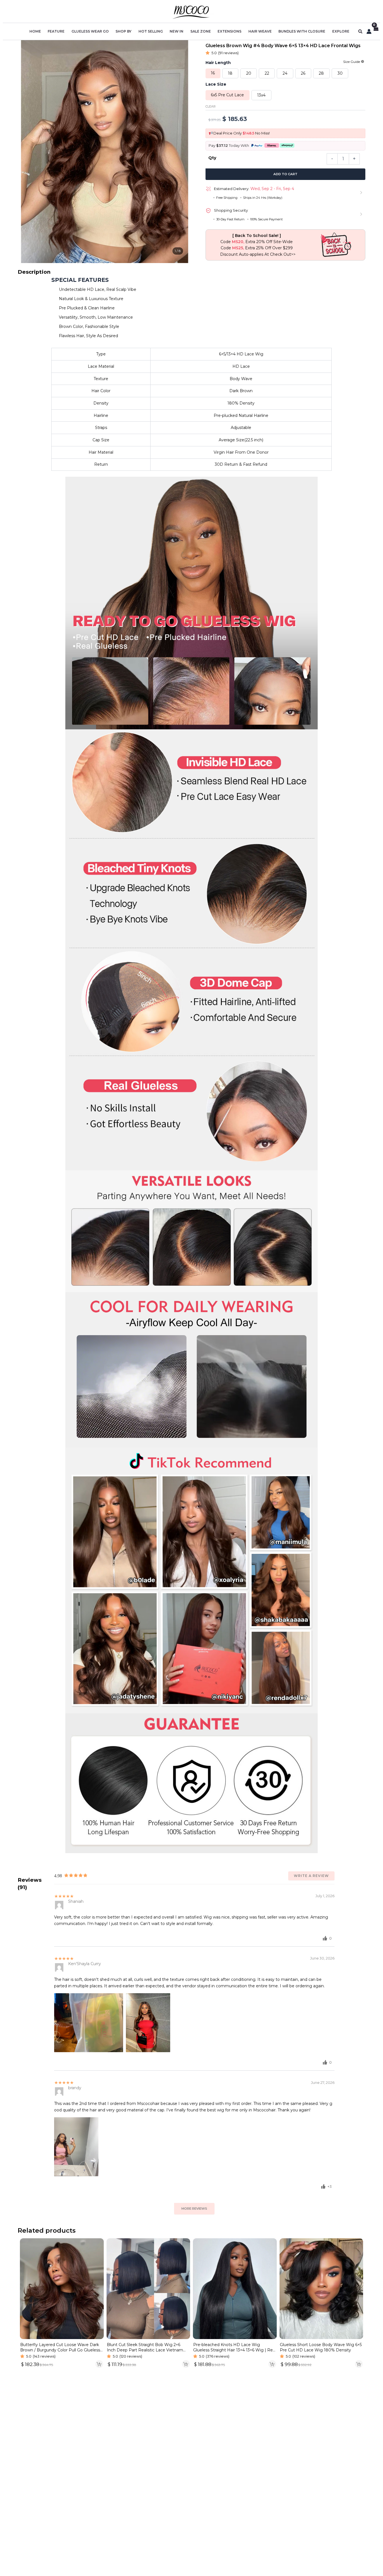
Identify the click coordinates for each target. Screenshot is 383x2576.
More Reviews (194, 2209)
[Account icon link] (369, 31)
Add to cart (285, 174)
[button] (361, 32)
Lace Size (216, 84)
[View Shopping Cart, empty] (376, 32)
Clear (211, 107)
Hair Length (218, 63)
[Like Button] (325, 1938)
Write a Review (311, 1876)
